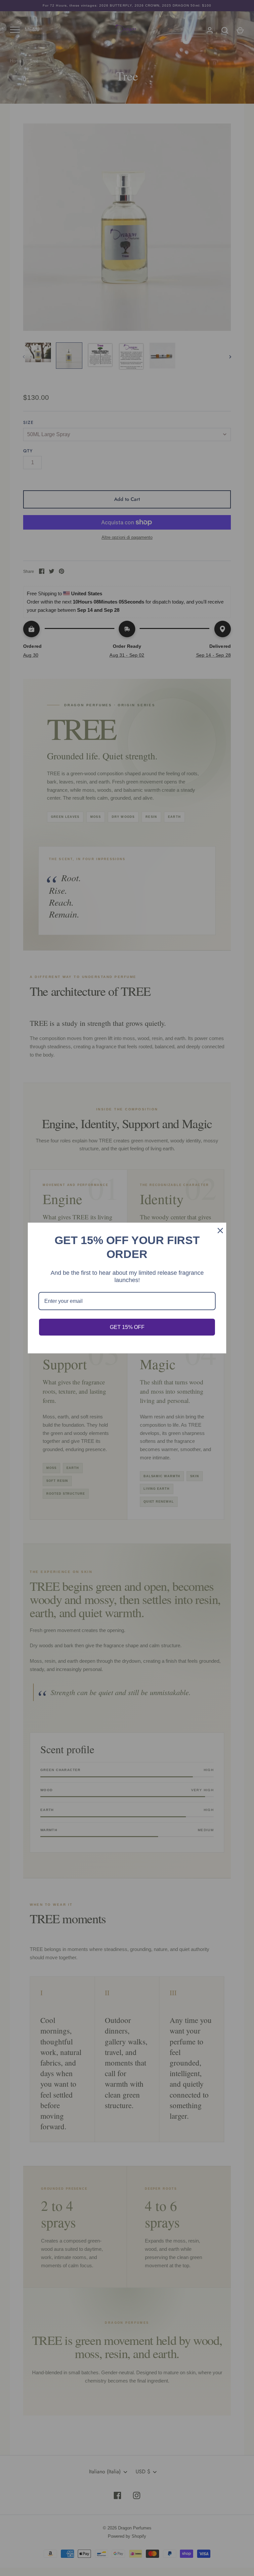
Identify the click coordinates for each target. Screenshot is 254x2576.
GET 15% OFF (127, 1327)
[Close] (218, 1231)
